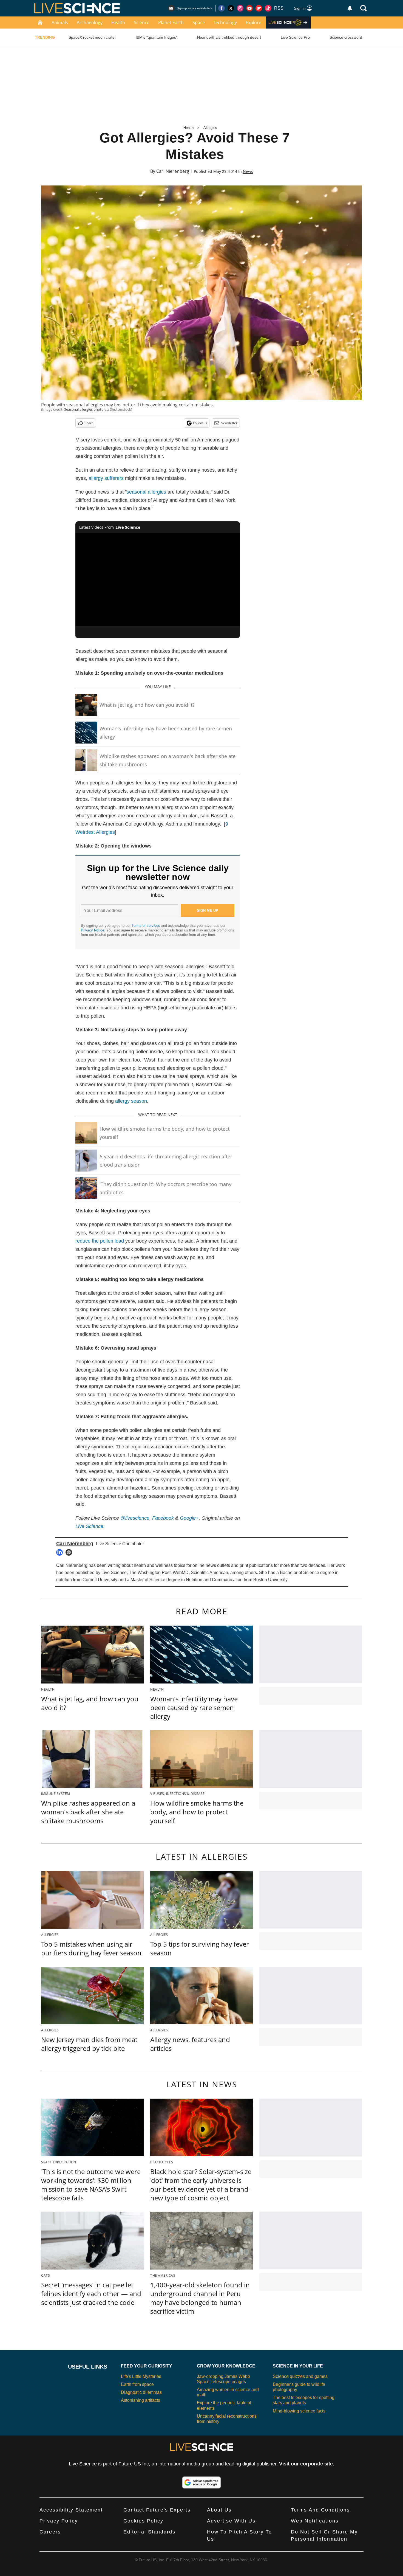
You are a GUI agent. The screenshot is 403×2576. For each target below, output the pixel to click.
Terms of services (146, 926)
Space (199, 22)
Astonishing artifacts (141, 2400)
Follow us (200, 423)
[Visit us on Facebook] (222, 8)
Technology (225, 22)
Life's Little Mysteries (141, 2376)
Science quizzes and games (300, 2376)
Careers (50, 2532)
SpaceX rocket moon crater (92, 37)
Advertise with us (231, 2521)
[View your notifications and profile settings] (350, 8)
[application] (158, 580)
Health (118, 22)
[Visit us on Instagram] (240, 8)
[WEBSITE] (70, 1552)
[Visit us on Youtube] (249, 8)
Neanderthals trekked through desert (229, 37)
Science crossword (346, 37)
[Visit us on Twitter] (231, 8)
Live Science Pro (295, 37)
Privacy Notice (93, 930)
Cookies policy (143, 2521)
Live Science (89, 1526)
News (248, 171)
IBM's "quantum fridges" (157, 37)
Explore (253, 22)
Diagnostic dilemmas (141, 2392)
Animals (60, 22)
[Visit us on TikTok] (268, 8)
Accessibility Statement (71, 2510)
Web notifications (315, 2521)
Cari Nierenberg (173, 171)
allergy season (131, 1101)
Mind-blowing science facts (299, 2411)
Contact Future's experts (157, 2510)
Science (142, 22)
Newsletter (229, 423)
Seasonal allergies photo (84, 409)
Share (89, 423)
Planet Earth (171, 22)
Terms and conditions (320, 2510)
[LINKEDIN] (61, 1552)
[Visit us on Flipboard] (259, 8)
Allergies (210, 128)
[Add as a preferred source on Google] (201, 2482)
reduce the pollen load (100, 1241)
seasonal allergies (146, 492)
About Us (219, 2510)
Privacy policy (59, 2521)
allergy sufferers (106, 478)
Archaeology (90, 22)
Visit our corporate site (306, 2464)
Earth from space (137, 2384)
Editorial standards (149, 2532)
